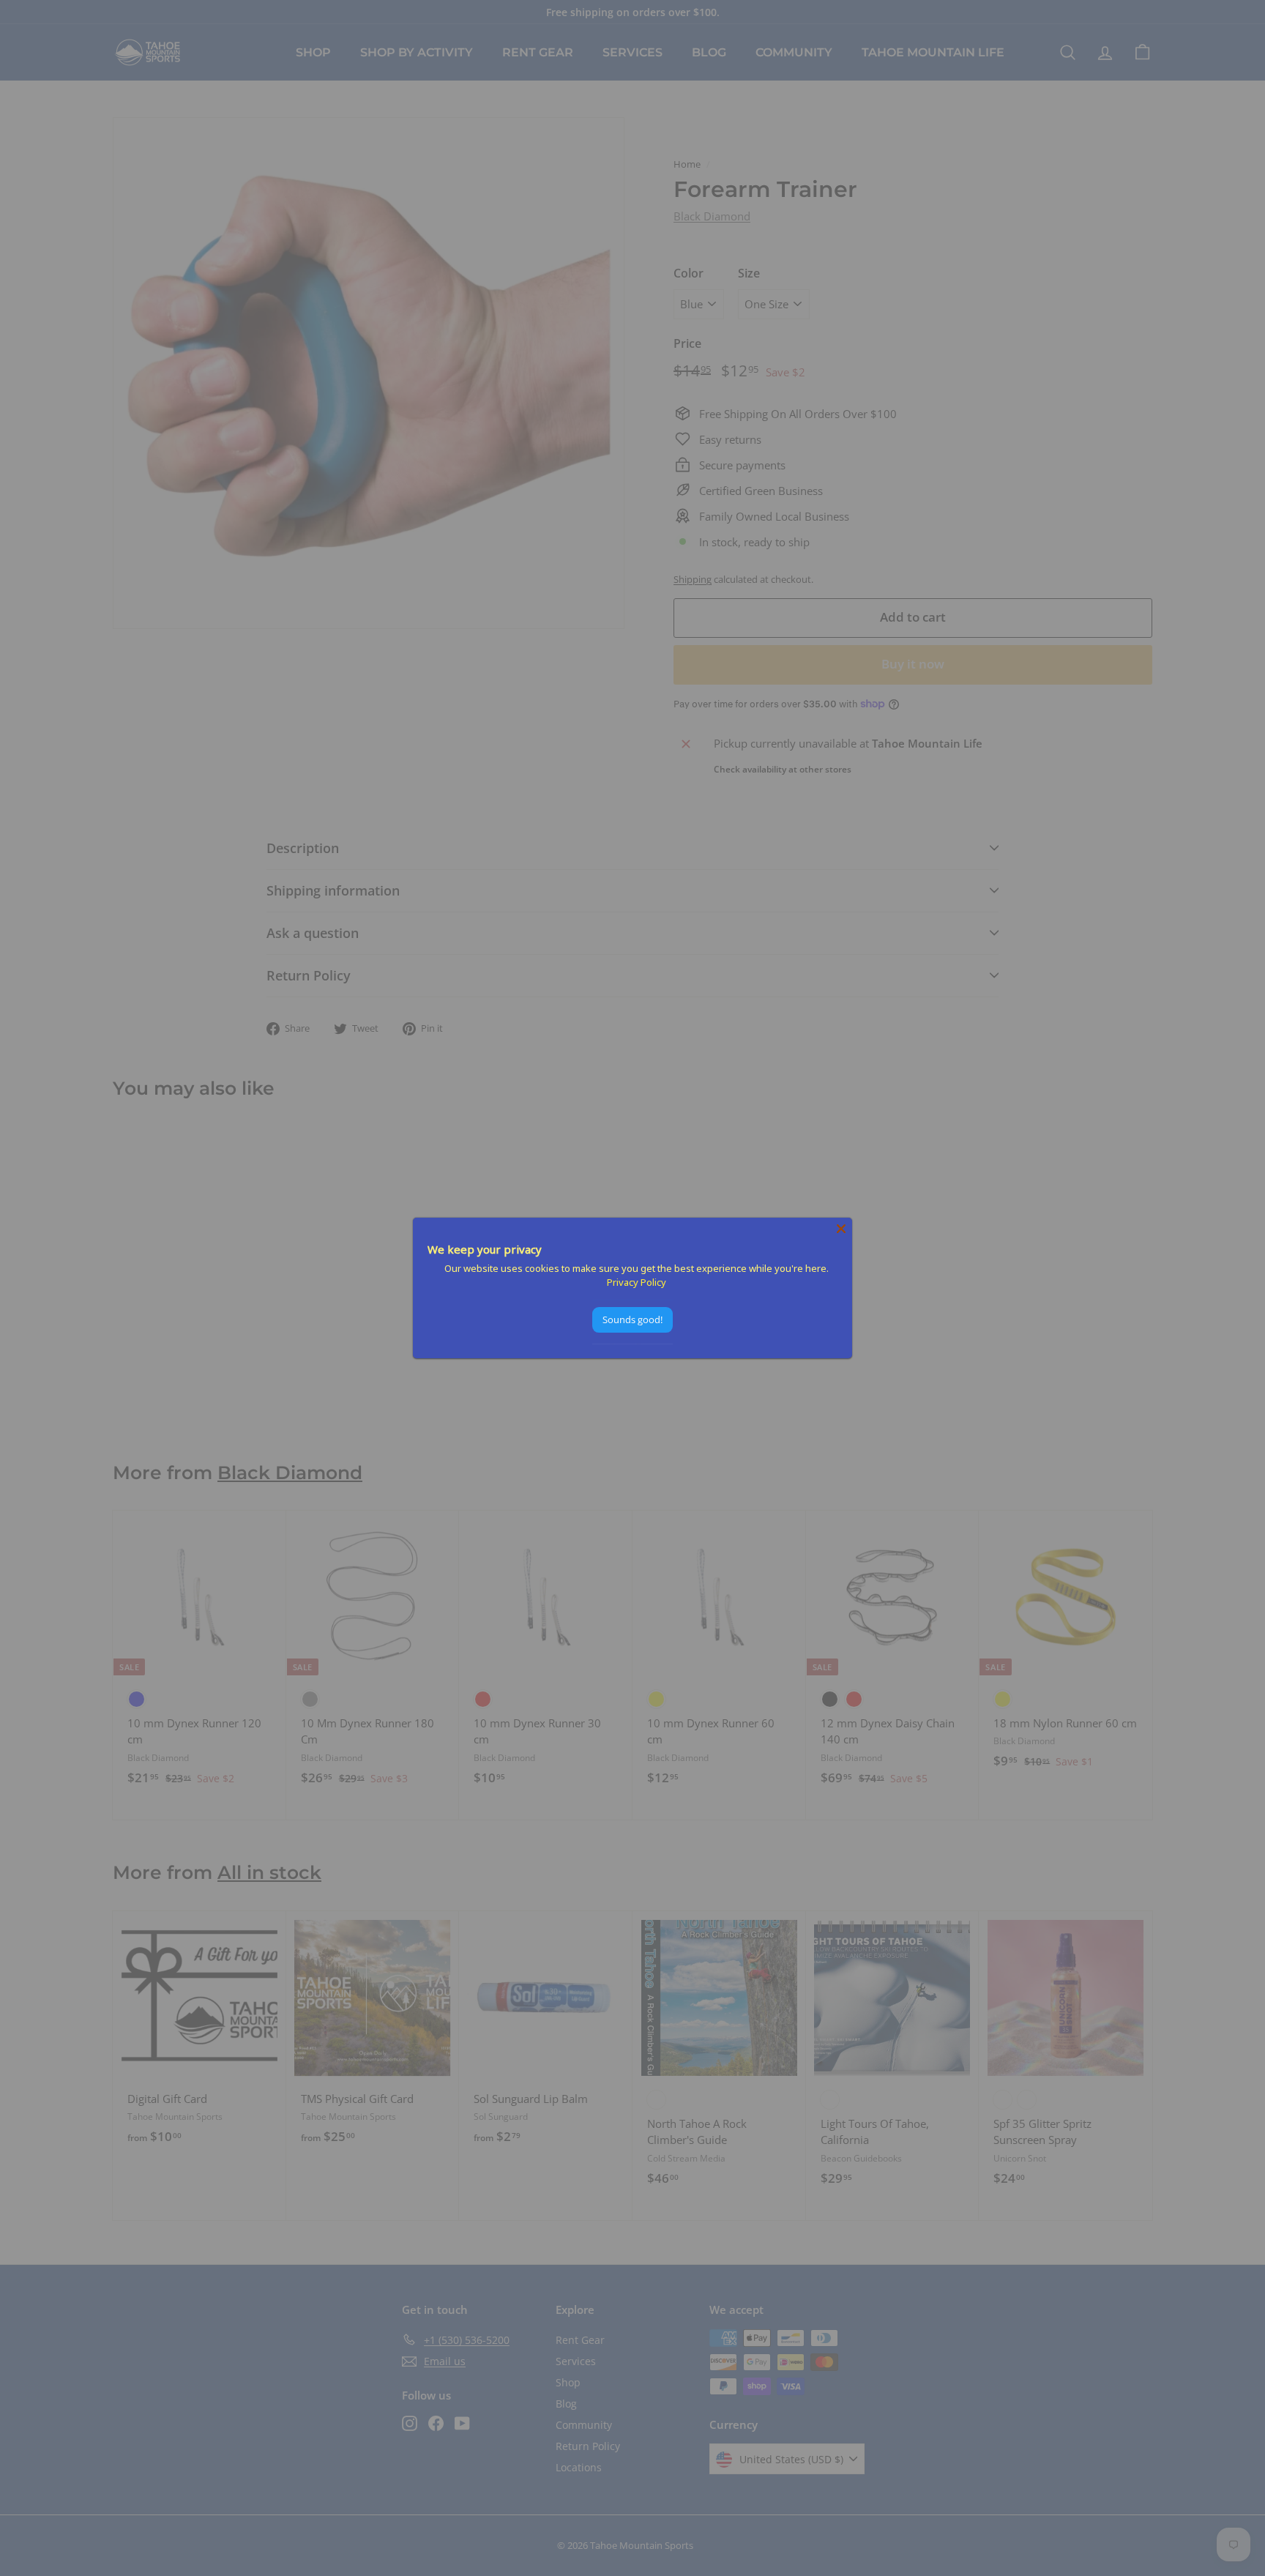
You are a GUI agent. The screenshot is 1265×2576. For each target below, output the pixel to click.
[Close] (841, 1229)
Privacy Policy (637, 1282)
